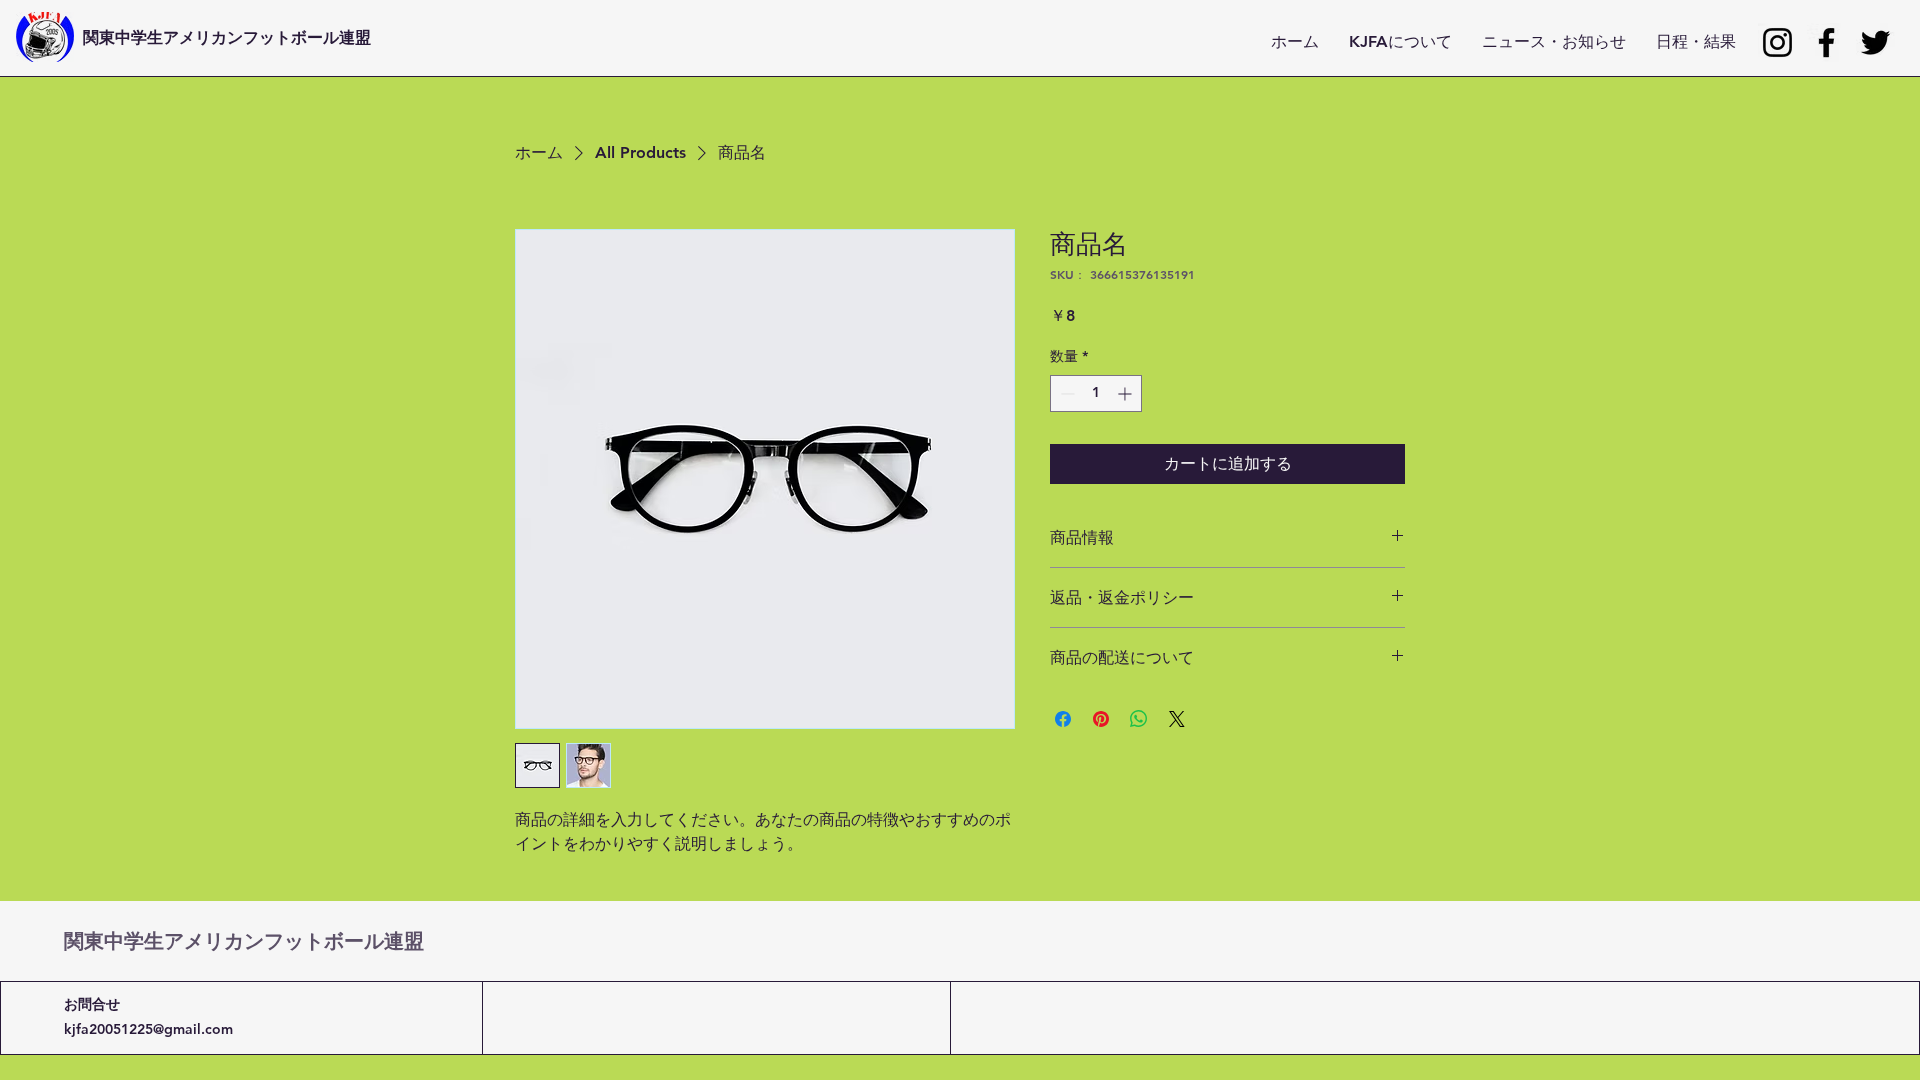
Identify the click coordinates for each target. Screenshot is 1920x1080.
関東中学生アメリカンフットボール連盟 (227, 37)
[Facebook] (1826, 42)
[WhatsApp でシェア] (1139, 719)
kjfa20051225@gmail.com (148, 1029)
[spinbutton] (1096, 393)
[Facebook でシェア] (1063, 719)
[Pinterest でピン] (1101, 719)
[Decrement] (1065, 393)
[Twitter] (1875, 42)
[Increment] (1126, 393)
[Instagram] (1777, 42)
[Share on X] (1177, 719)
